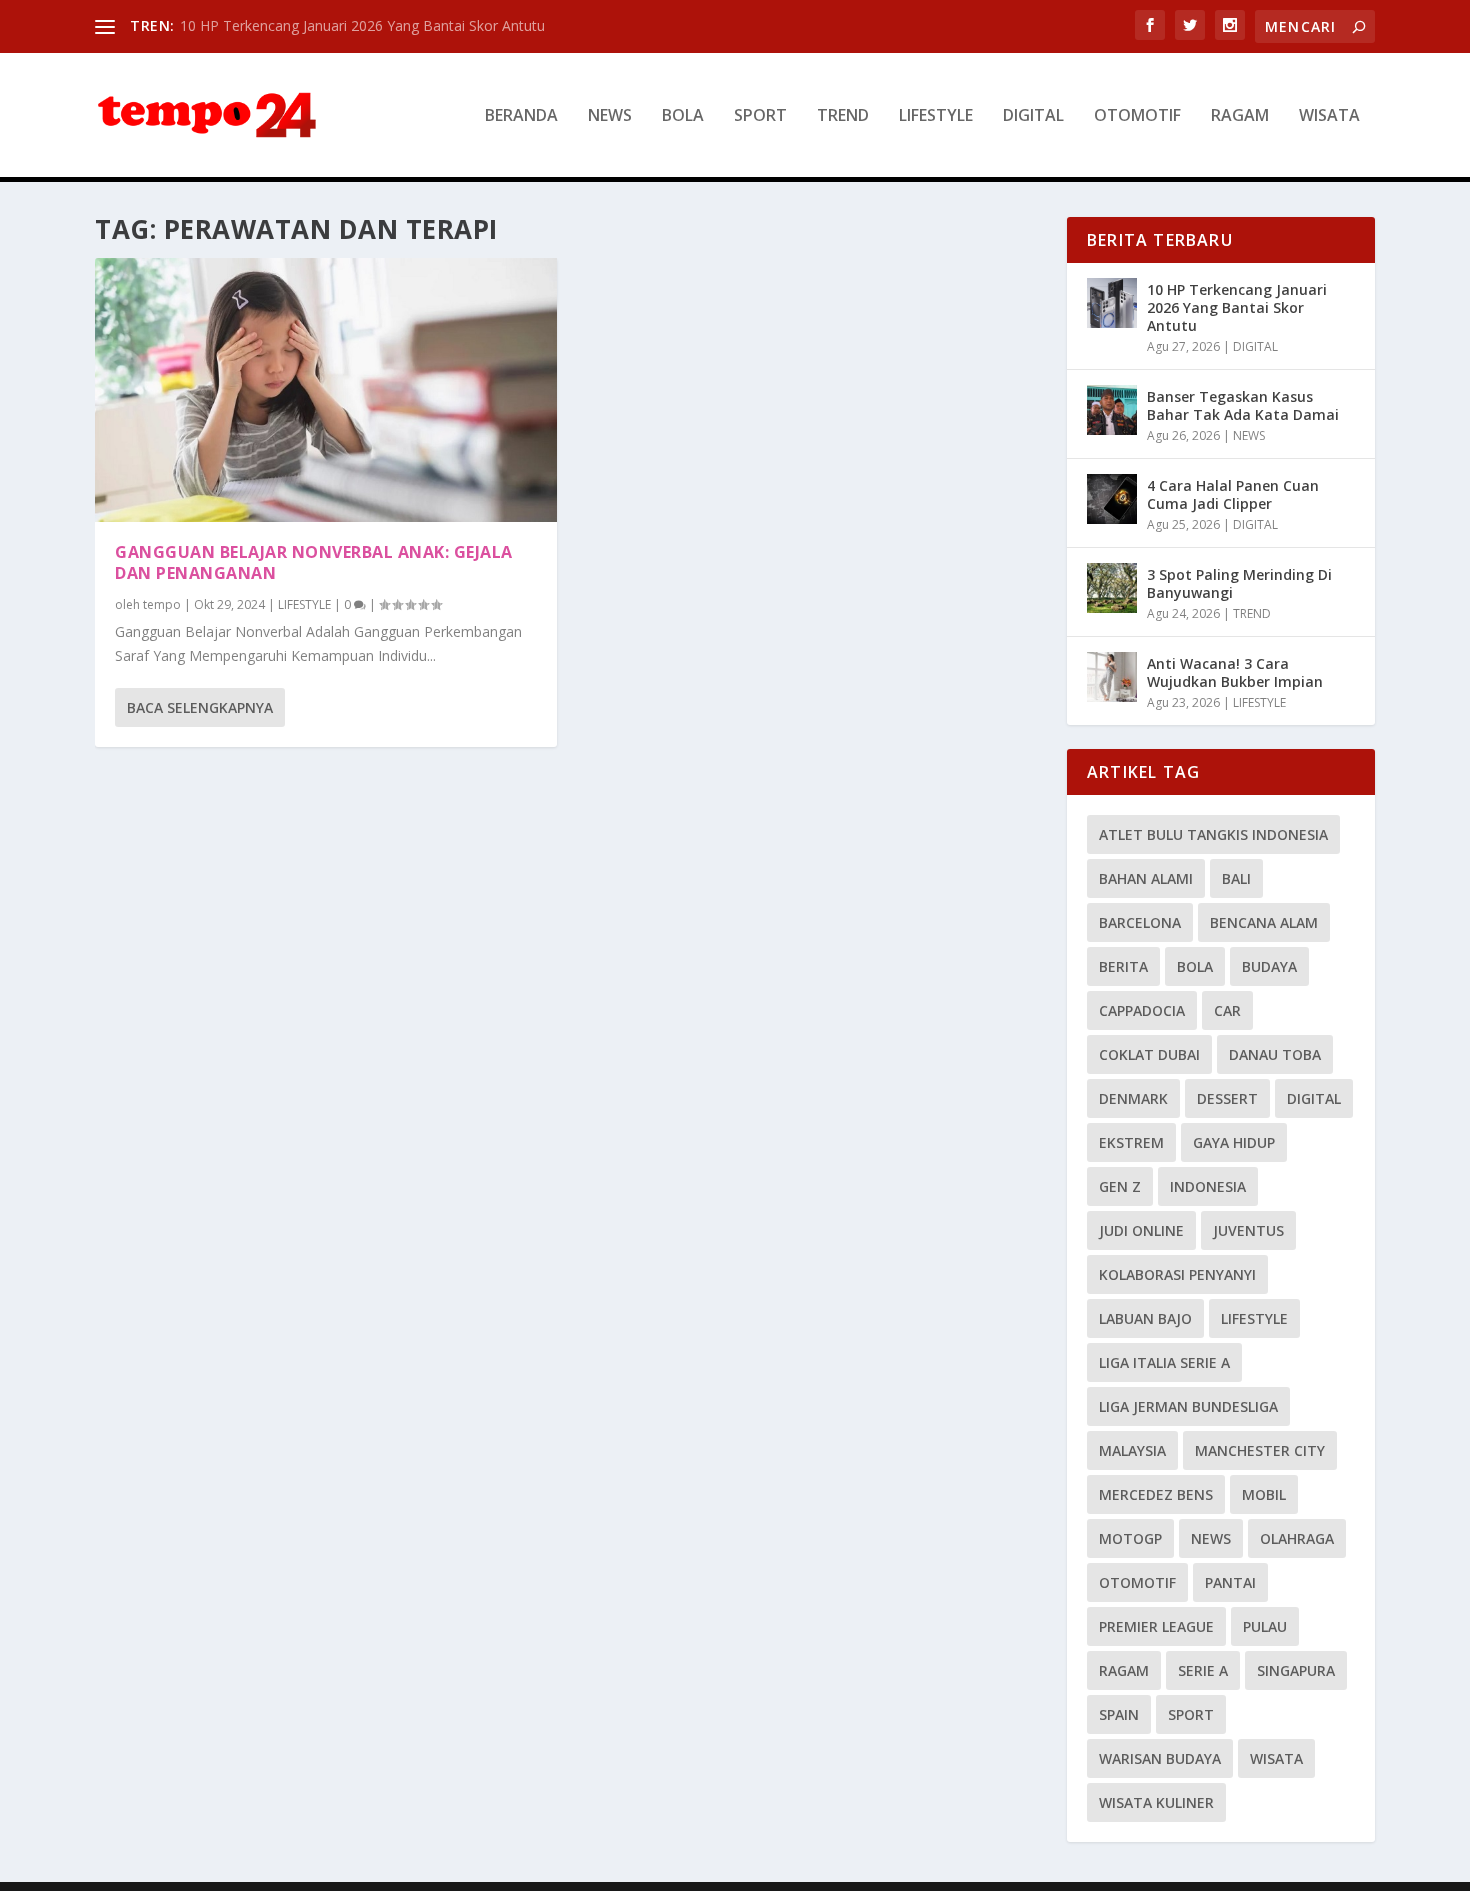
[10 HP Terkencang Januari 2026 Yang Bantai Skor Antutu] (1112, 303)
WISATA (1329, 116)
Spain (1119, 1714)
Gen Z (1120, 1186)
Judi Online (1141, 1230)
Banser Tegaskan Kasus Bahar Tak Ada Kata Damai (1243, 405)
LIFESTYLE (936, 116)
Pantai (1230, 1582)
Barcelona (1140, 922)
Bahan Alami (1146, 878)
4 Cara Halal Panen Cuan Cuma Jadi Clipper (1233, 494)
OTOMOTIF (1137, 116)
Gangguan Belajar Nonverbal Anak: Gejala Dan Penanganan (314, 562)
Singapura (1296, 1670)
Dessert (1227, 1098)
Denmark (1133, 1098)
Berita (1123, 966)
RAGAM (1240, 116)
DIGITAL (1033, 116)
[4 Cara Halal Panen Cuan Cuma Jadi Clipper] (1112, 499)
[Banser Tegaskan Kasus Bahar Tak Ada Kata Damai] (1112, 410)
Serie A (1203, 1670)
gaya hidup (1234, 1142)
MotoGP (1130, 1538)
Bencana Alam (1264, 922)
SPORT (760, 116)
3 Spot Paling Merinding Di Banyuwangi (1239, 583)
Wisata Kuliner (1156, 1802)
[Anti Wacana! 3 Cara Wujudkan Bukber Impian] (1112, 677)
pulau (1265, 1626)
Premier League (1156, 1626)
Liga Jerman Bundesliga (1188, 1406)
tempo (162, 604)
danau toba (1275, 1054)
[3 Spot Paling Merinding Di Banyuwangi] (1112, 588)
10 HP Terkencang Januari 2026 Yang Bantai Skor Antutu (362, 25)
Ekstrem (1131, 1142)
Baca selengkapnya (200, 707)
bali (1236, 878)
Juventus (1248, 1230)
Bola (1195, 966)
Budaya (1269, 966)
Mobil (1264, 1494)
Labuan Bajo (1145, 1318)
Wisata (1276, 1758)
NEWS (610, 116)
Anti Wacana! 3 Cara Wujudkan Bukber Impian (1235, 672)
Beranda (521, 116)
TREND (843, 116)
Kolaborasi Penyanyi (1177, 1274)
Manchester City (1260, 1450)
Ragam (1124, 1670)
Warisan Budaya (1160, 1758)
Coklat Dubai (1149, 1054)
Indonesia (1208, 1186)
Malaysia (1132, 1450)
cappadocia (1142, 1010)
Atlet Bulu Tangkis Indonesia (1213, 834)
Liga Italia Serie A (1164, 1362)
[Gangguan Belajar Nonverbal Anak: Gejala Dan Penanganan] (326, 390)
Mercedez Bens (1156, 1494)
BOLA (683, 116)
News (1211, 1538)
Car (1227, 1010)
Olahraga (1297, 1538)
